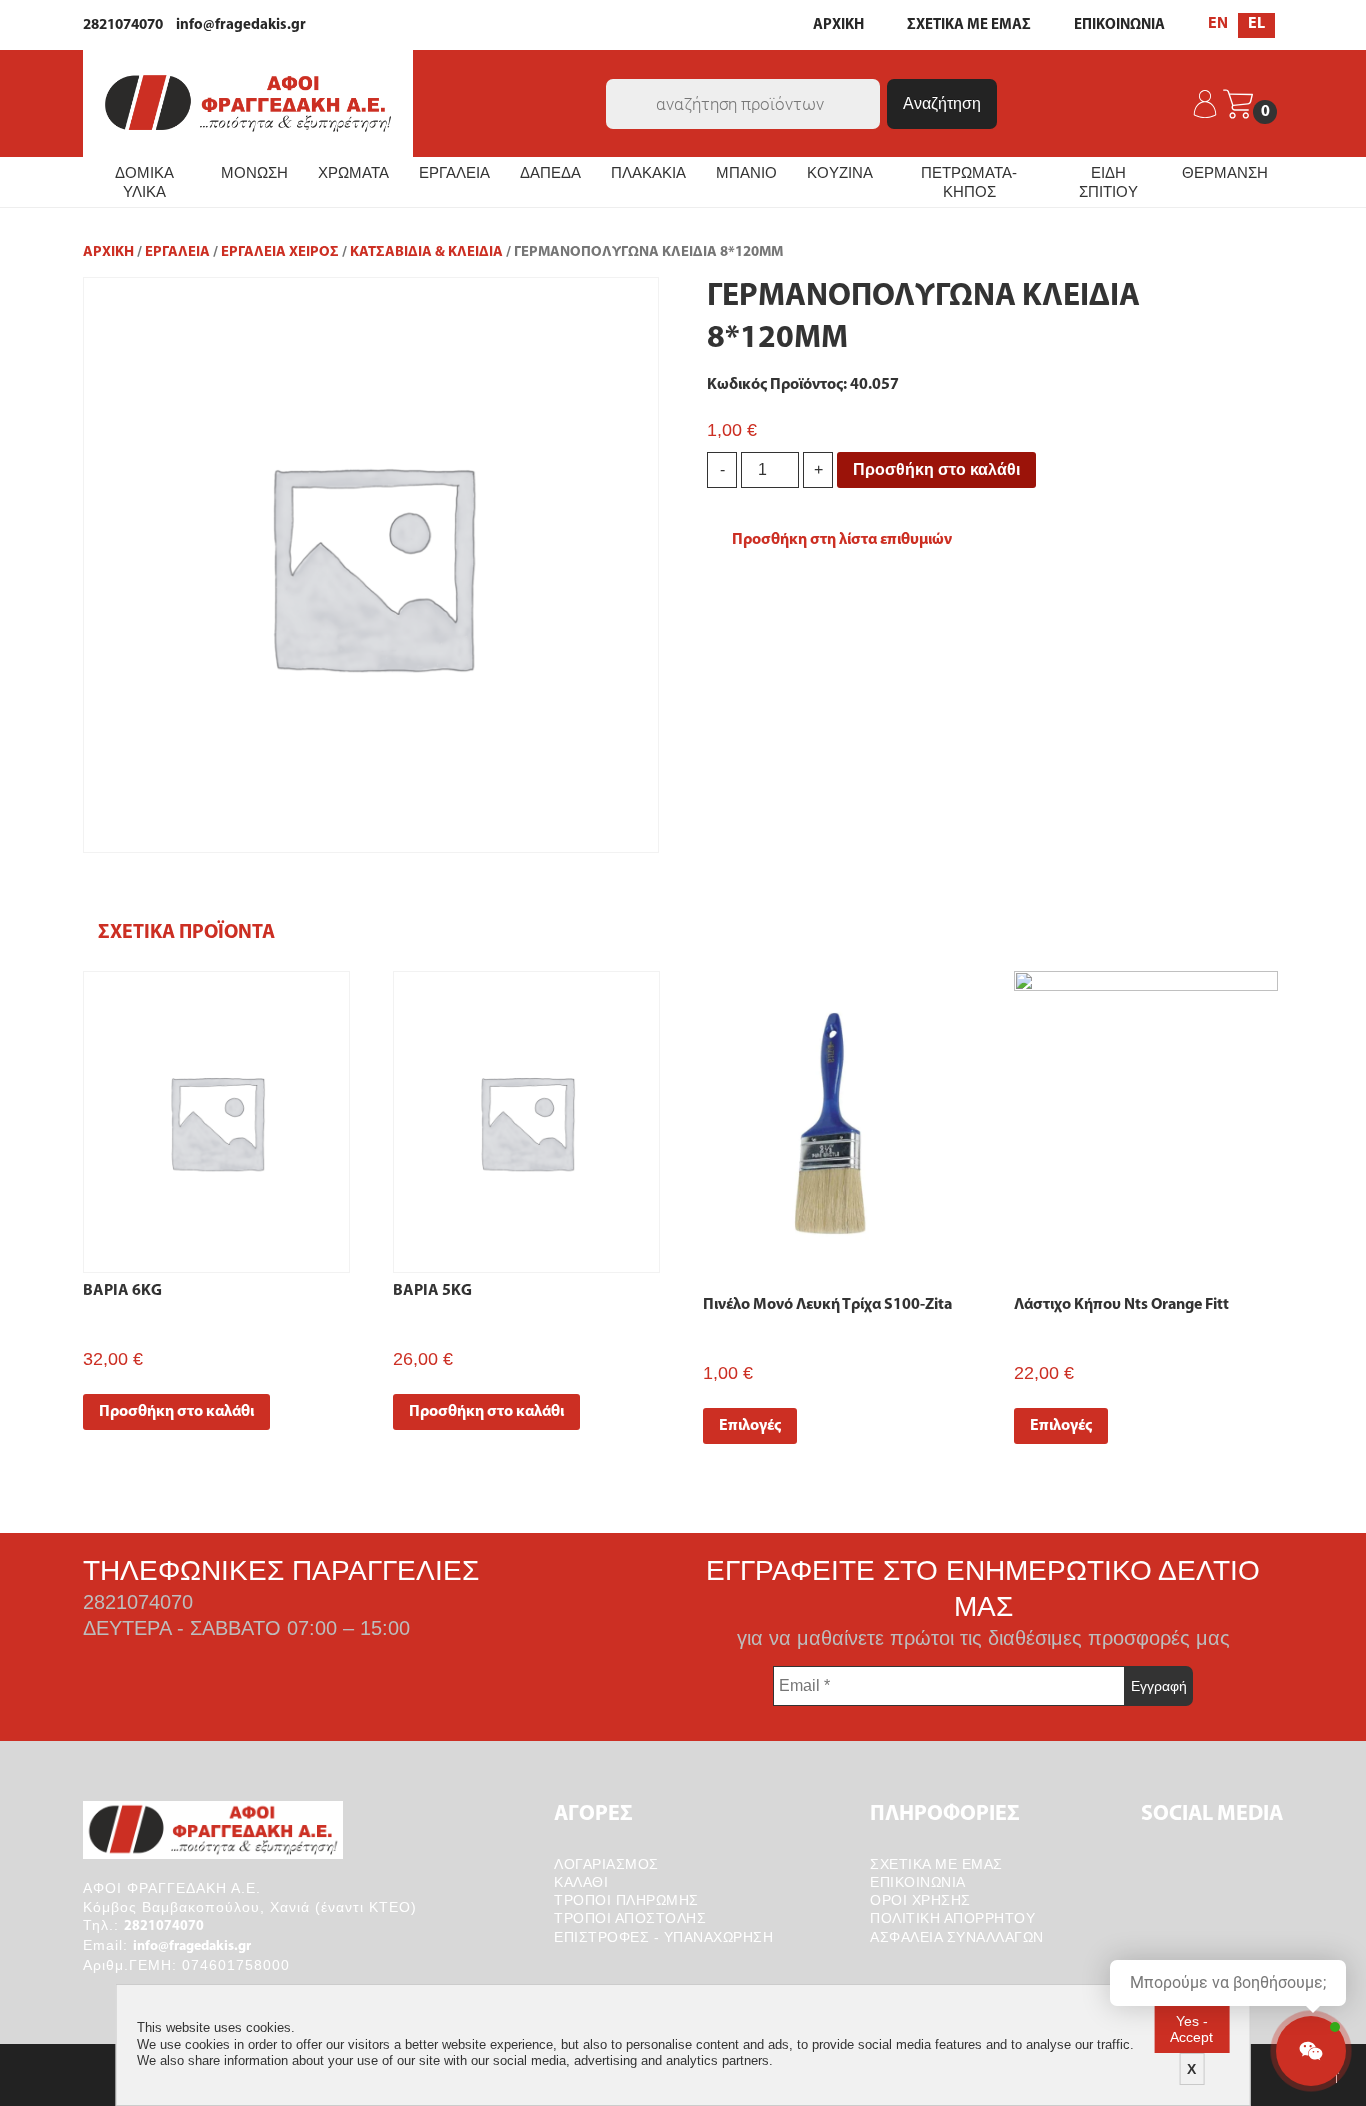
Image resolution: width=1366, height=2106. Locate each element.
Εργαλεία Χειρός (280, 252)
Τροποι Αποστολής (630, 1918)
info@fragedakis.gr (241, 25)
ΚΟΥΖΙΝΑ (840, 172)
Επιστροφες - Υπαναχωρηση (663, 1937)
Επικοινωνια (918, 1882)
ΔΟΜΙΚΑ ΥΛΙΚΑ (144, 182)
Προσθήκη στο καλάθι (936, 469)
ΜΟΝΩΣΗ (254, 172)
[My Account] (1206, 104)
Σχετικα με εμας (936, 1864)
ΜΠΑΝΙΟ (746, 172)
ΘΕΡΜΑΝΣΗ (1225, 172)
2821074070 (123, 25)
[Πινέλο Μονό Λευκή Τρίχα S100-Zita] (835, 1121)
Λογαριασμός (606, 1864)
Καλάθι (581, 1882)
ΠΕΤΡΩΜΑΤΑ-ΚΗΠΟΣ (969, 182)
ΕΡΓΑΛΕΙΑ (454, 172)
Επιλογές (750, 1426)
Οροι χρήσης (920, 1900)
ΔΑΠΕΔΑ (550, 172)
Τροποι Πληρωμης (626, 1900)
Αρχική (108, 252)
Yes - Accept (1191, 2029)
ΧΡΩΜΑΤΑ (353, 172)
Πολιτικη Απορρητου (952, 1918)
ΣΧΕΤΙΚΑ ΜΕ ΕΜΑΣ (969, 25)
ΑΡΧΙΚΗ (838, 25)
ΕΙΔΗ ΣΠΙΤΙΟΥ (1108, 182)
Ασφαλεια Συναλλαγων (957, 1937)
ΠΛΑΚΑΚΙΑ (648, 172)
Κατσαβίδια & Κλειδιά (426, 252)
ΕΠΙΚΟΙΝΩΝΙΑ (1119, 25)
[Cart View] (1238, 104)
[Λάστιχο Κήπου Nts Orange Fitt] (1146, 1121)
